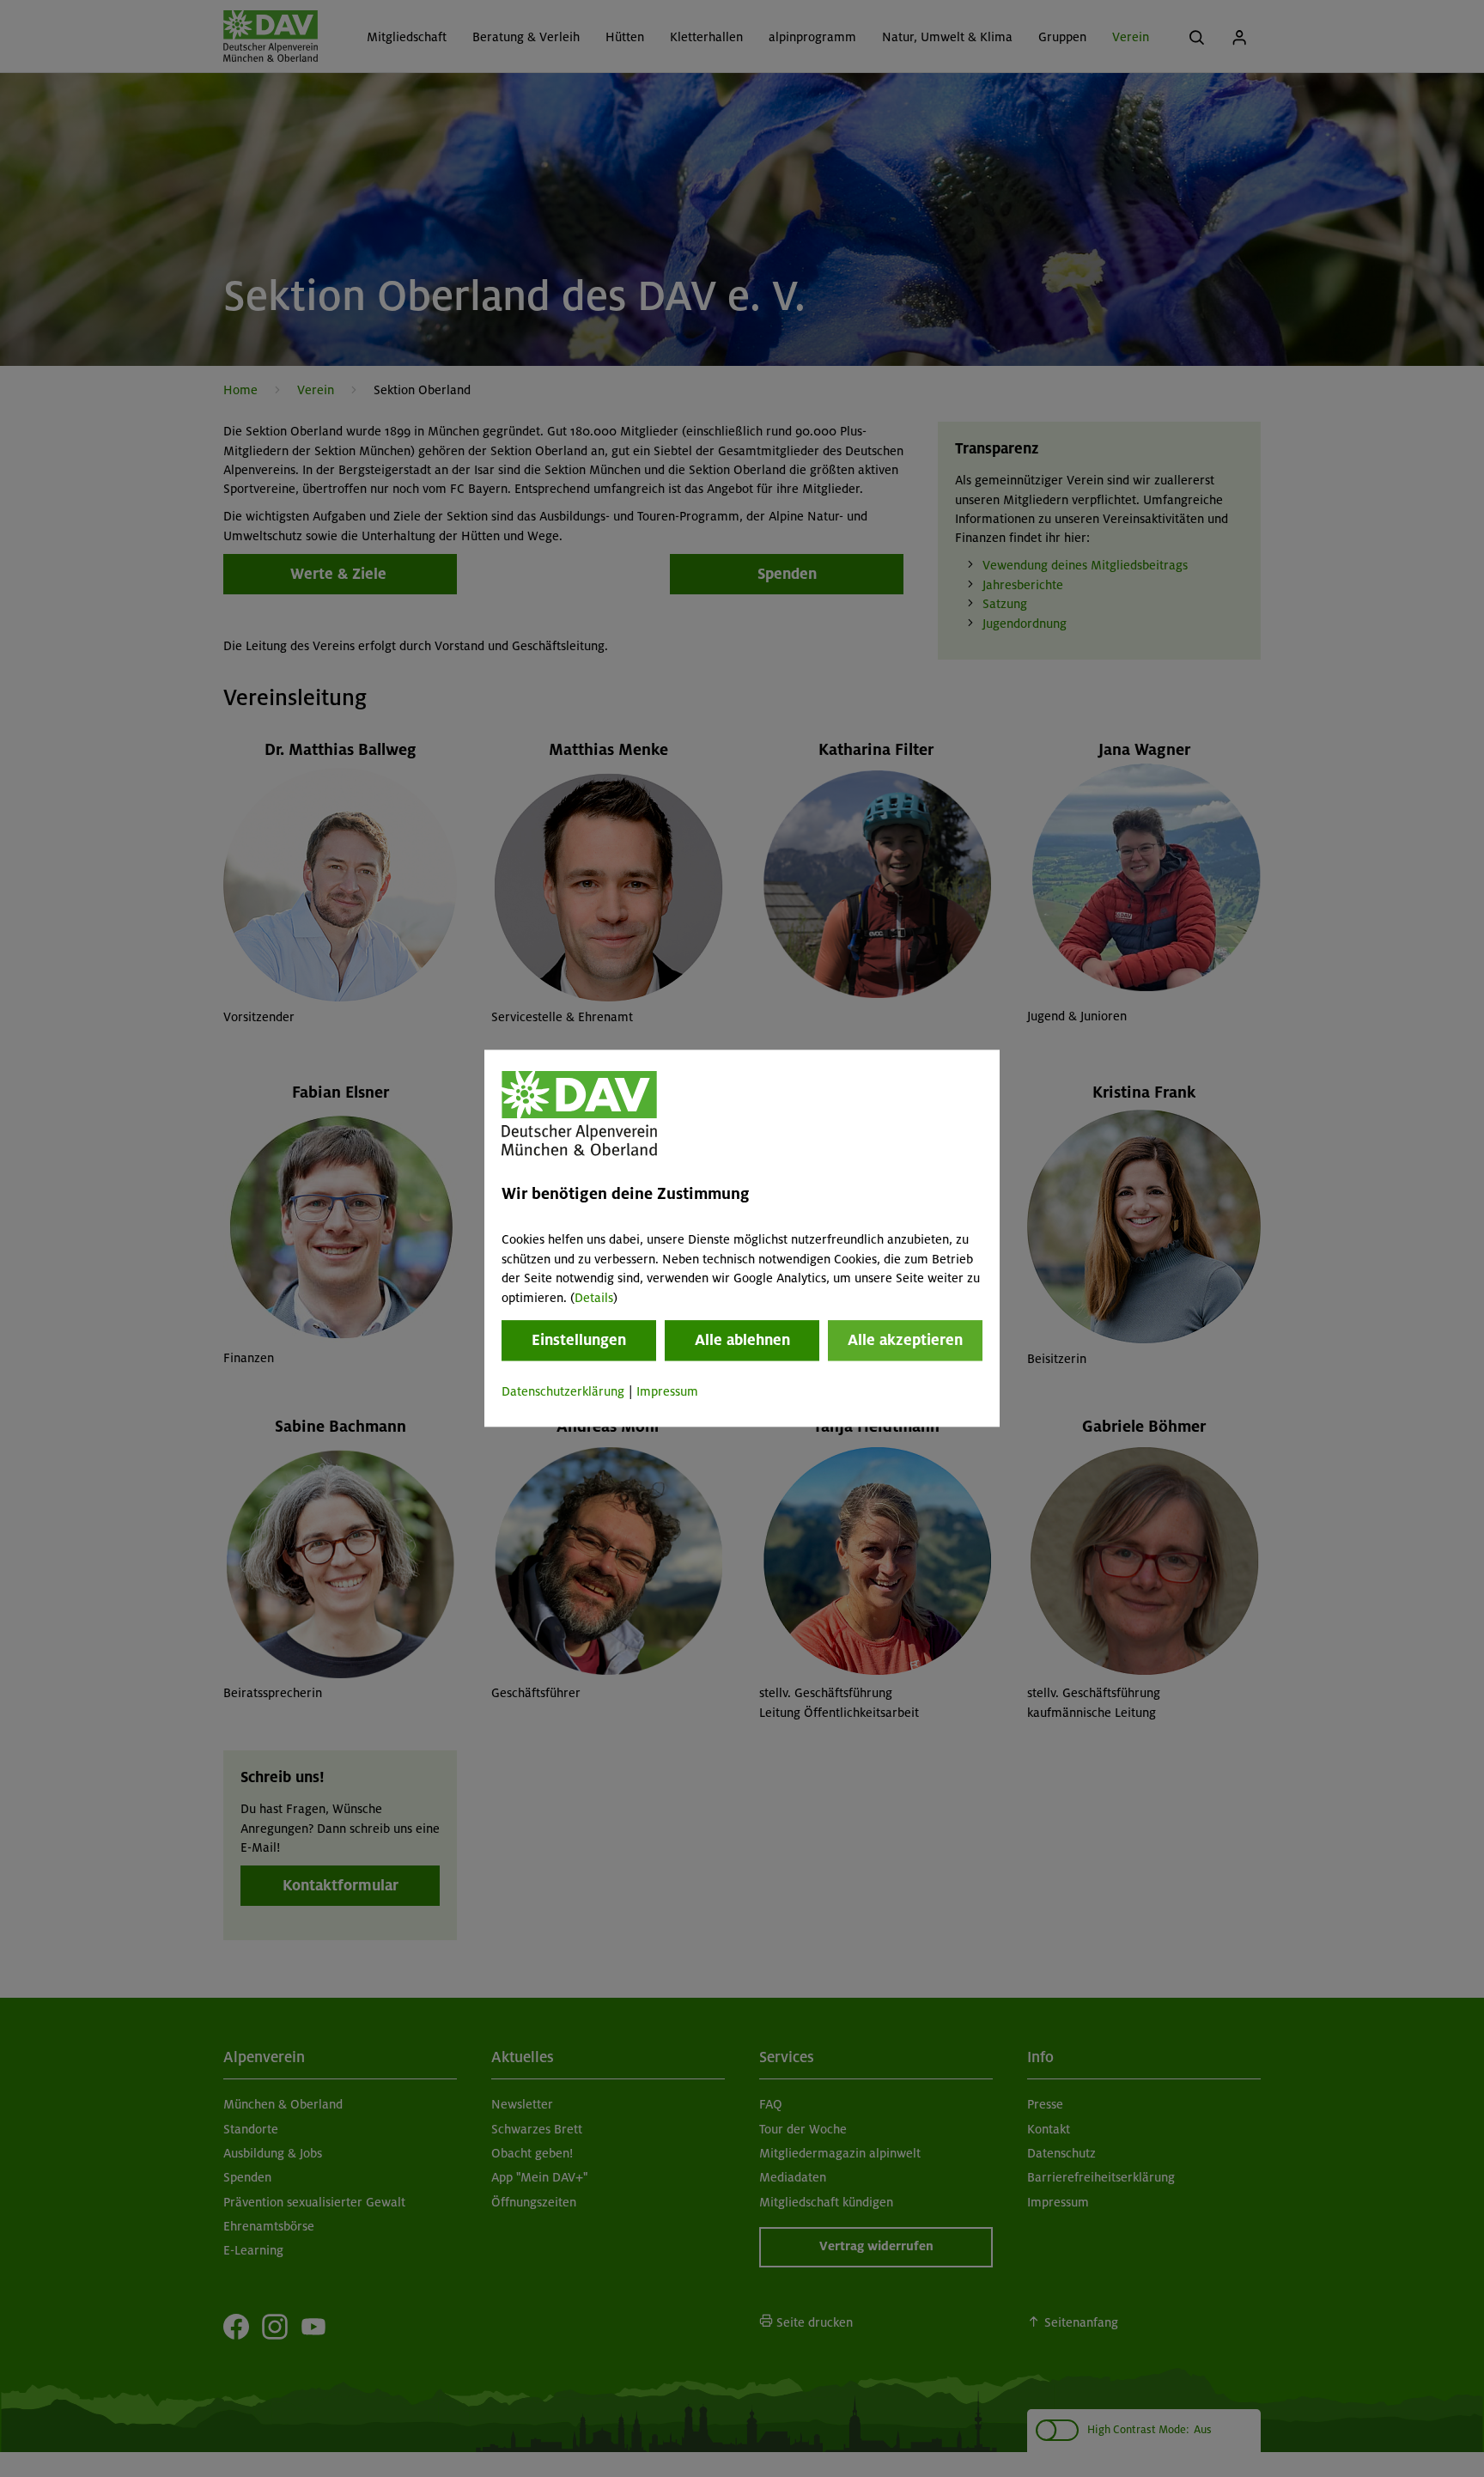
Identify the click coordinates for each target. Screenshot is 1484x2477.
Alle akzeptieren (905, 1340)
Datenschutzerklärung (563, 1391)
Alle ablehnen (742, 1340)
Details (594, 1298)
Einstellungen (579, 1340)
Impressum (667, 1391)
